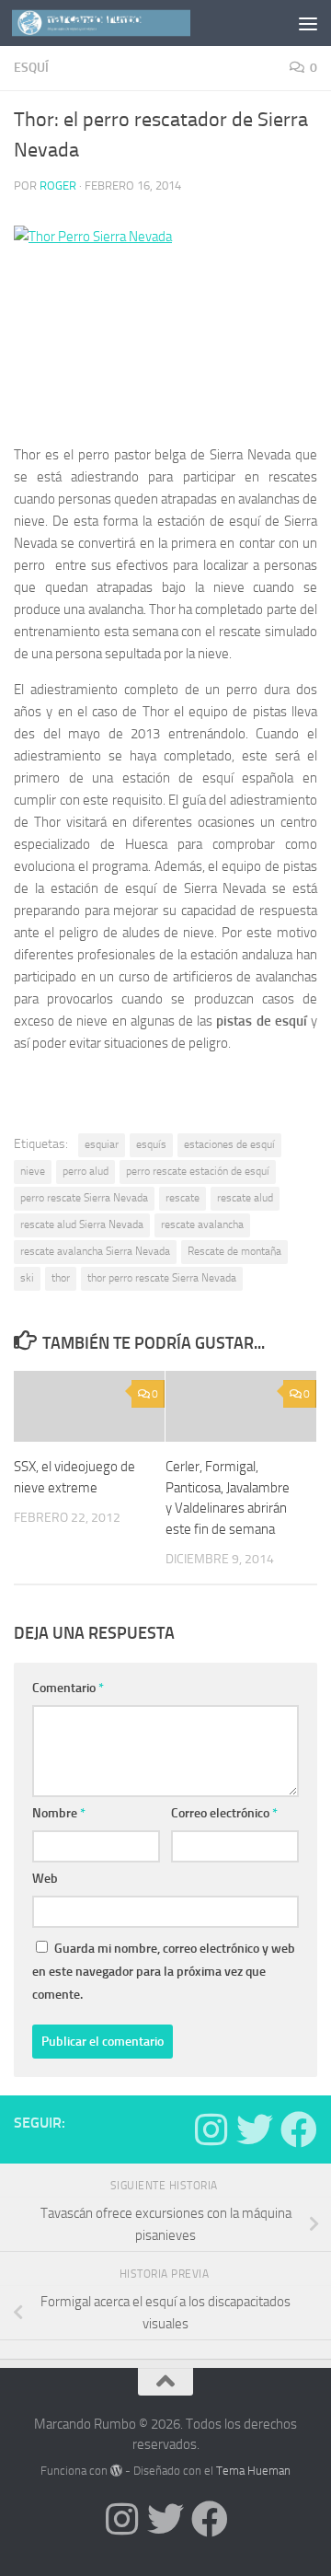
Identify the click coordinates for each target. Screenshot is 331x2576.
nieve (33, 1171)
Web (45, 1879)
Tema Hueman (253, 2471)
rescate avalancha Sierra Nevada (95, 1251)
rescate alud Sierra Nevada (82, 1224)
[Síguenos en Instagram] (211, 2129)
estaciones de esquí (229, 1144)
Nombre (59, 1813)
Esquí (31, 68)
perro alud (86, 1171)
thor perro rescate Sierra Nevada (162, 1278)
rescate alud (245, 1198)
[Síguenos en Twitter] (255, 2129)
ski (27, 1278)
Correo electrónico (224, 1813)
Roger (58, 186)
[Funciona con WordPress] (116, 2471)
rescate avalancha (202, 1224)
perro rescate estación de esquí (198, 1171)
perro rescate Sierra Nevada (84, 1198)
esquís (151, 1144)
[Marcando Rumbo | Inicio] (131, 23)
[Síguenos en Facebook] (299, 2129)
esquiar (102, 1144)
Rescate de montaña (234, 1251)
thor (61, 1278)
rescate (183, 1198)
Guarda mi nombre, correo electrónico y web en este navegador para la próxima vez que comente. (164, 1972)
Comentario (68, 1688)
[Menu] (308, 23)
